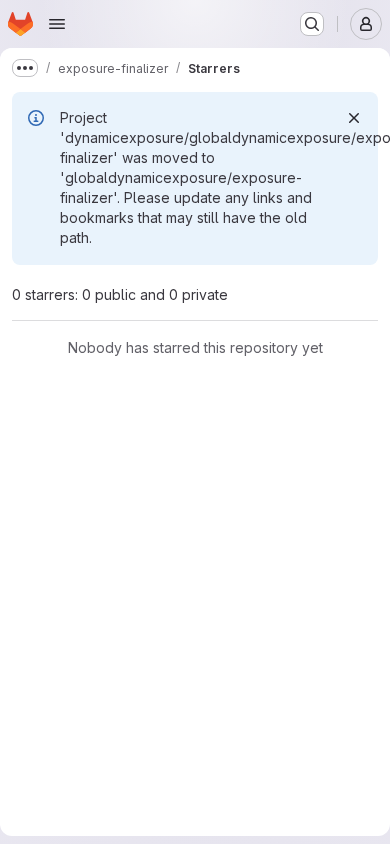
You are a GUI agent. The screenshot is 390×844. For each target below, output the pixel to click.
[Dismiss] (354, 118)
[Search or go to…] (312, 24)
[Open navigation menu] (57, 24)
